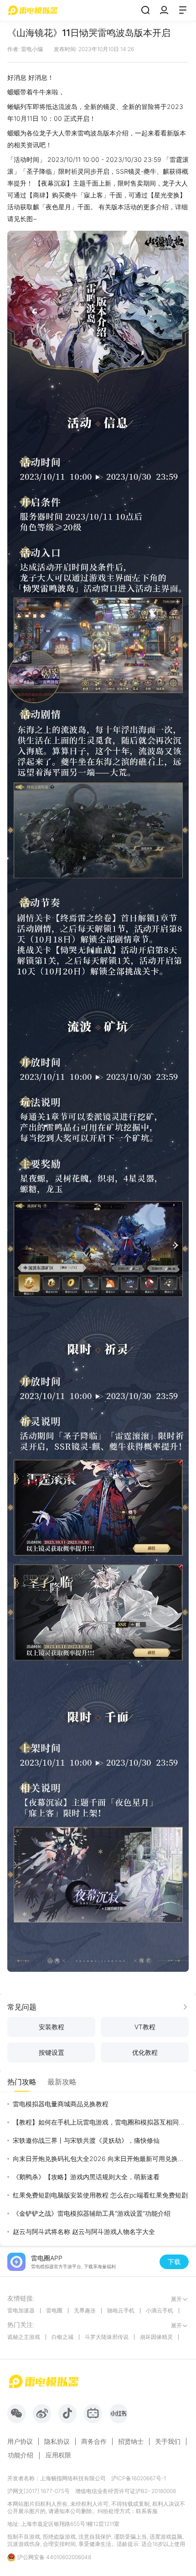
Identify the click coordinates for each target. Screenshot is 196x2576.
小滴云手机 (160, 2310)
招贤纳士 (131, 2441)
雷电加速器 (21, 2310)
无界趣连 (85, 2310)
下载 (174, 2262)
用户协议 (20, 2441)
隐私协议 (57, 2441)
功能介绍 (21, 2455)
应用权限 (58, 2455)
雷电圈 (54, 2310)
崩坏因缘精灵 (156, 2337)
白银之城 (62, 2337)
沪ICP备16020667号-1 (139, 2478)
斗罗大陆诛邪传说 (107, 2337)
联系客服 (147, 2511)
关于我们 (168, 2441)
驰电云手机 (121, 2310)
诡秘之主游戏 (24, 2337)
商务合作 (94, 2441)
